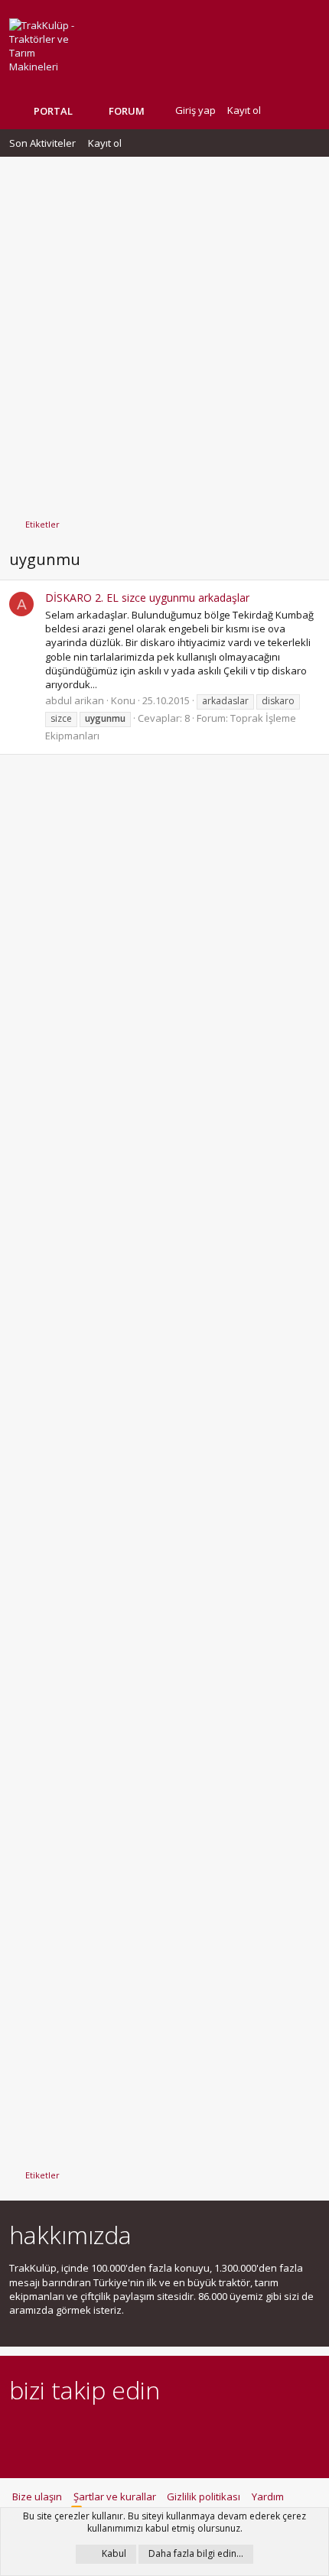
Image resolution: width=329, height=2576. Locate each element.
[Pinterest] (98, 2432)
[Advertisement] (164, 330)
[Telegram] (125, 2432)
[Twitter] (152, 2432)
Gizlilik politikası (204, 2496)
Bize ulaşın (37, 2496)
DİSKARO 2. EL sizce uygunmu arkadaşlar (147, 598)
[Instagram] (45, 2432)
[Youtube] (179, 2432)
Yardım (268, 2496)
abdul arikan (75, 700)
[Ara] (308, 110)
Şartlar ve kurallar (115, 2496)
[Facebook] (18, 2432)
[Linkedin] (72, 2432)
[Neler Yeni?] (284, 110)
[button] (156, 111)
